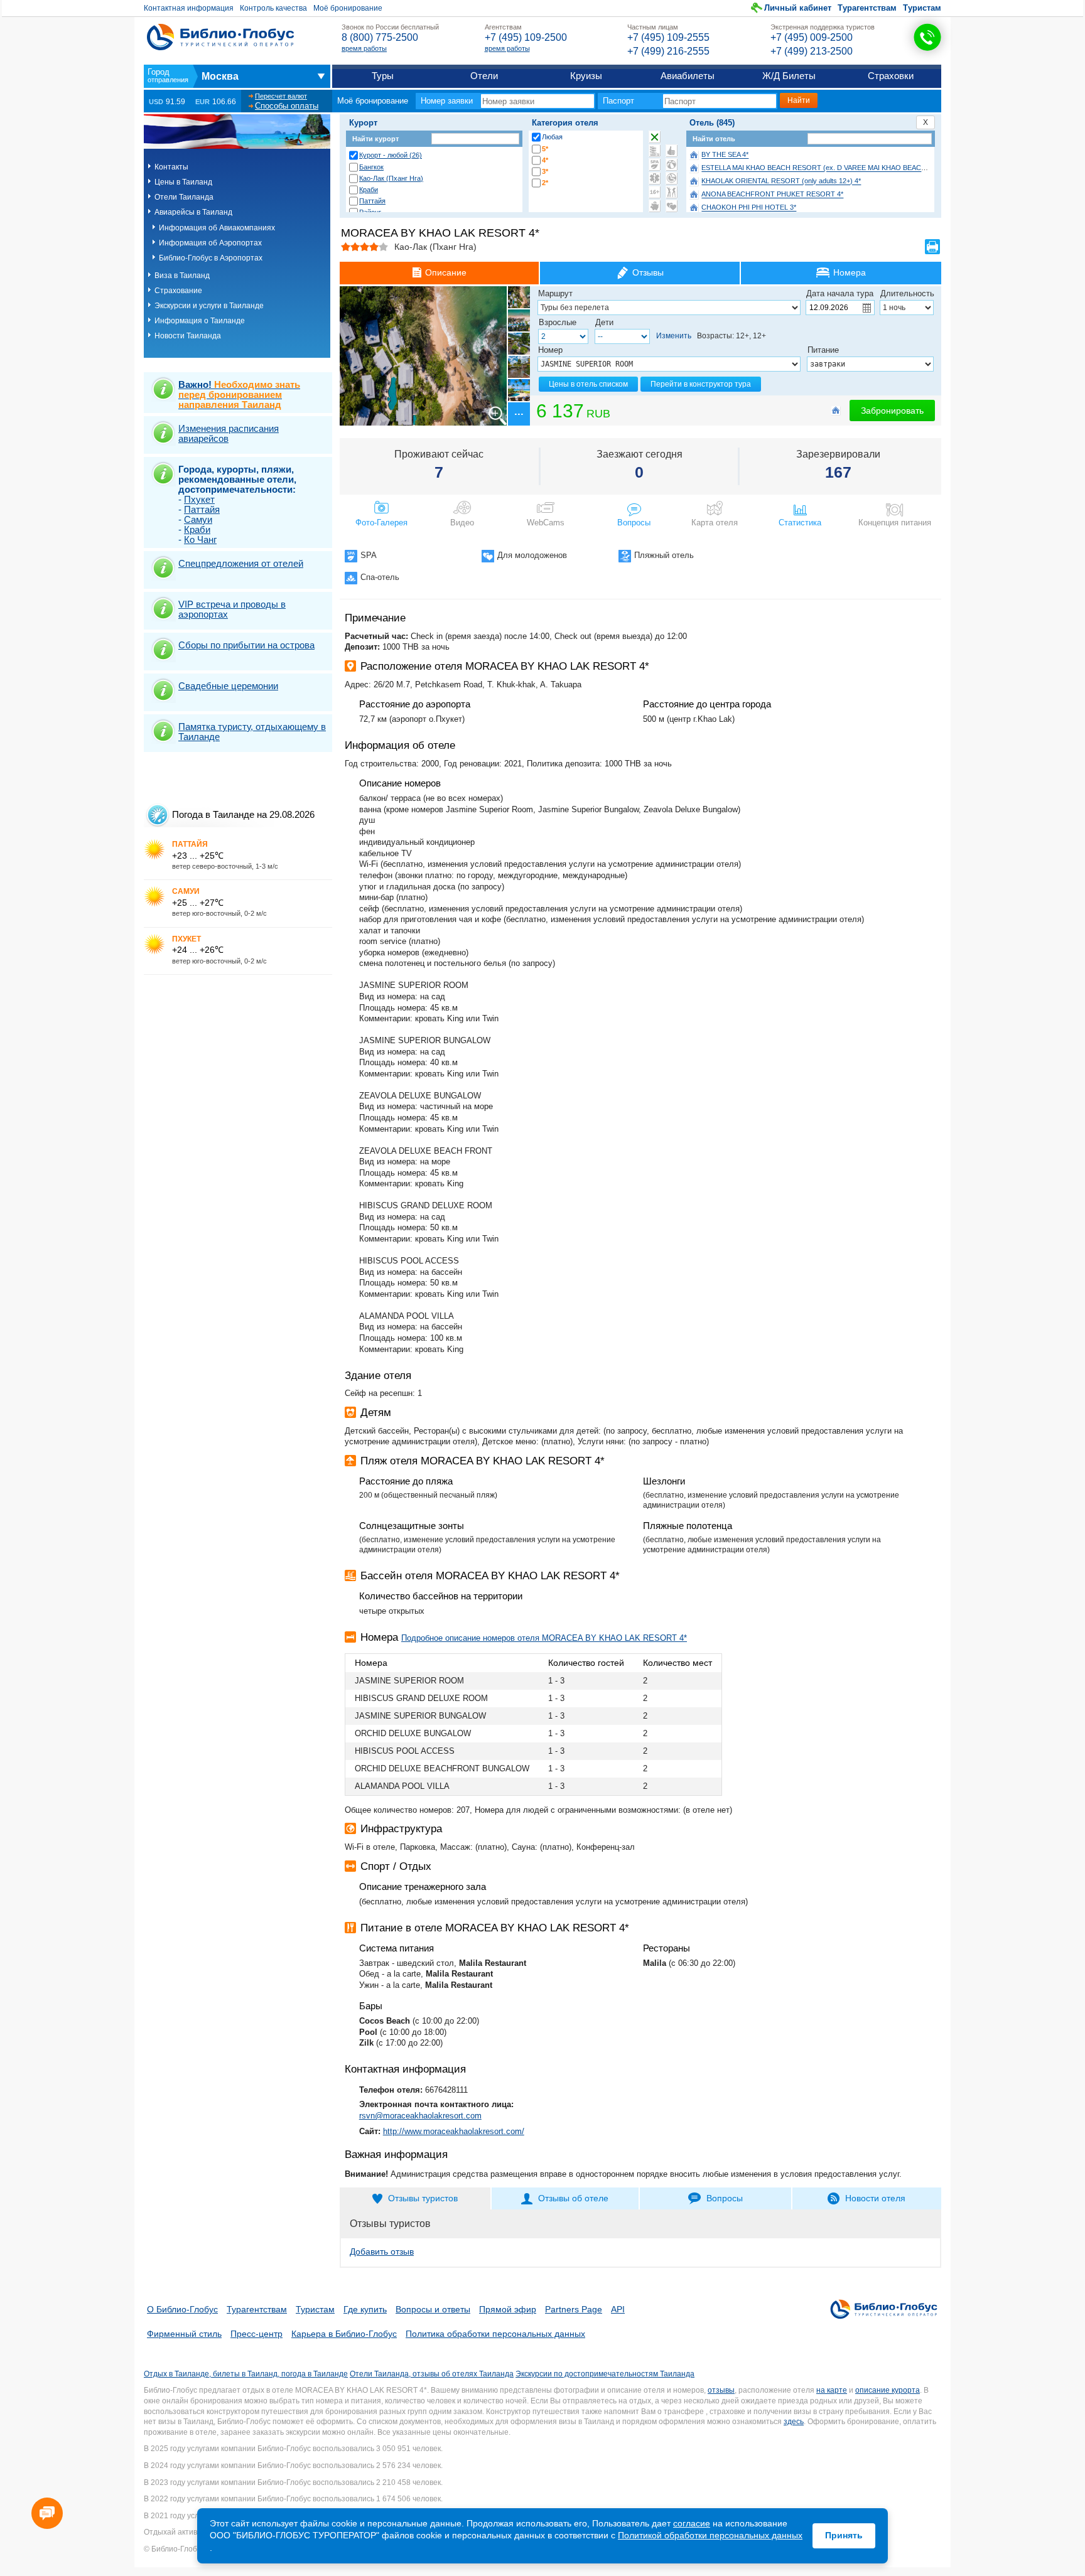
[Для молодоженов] (672, 206)
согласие (692, 2523)
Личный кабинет (798, 8)
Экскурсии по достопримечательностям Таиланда (605, 2374)
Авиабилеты (688, 76)
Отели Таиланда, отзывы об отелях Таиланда (432, 2374)
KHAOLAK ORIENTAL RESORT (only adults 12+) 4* (781, 181)
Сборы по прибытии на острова (246, 645)
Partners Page (574, 2309)
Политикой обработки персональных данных (710, 2535)
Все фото (518, 414)
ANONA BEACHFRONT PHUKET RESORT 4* (772, 195)
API (618, 2309)
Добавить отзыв (382, 2251)
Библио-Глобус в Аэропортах (211, 258)
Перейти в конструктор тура (701, 384)
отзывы (721, 2390)
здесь (794, 2422)
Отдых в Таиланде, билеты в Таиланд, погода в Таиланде (246, 2374)
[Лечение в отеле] (655, 178)
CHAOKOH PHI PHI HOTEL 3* (749, 208)
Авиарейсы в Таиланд (193, 212)
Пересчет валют (281, 96)
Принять (844, 2535)
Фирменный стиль (184, 2334)
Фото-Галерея (381, 523)
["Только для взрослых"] (655, 192)
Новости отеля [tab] (875, 2198)
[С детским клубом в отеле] (672, 164)
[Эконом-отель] (655, 206)
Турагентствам (867, 8)
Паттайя (372, 201)
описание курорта (888, 2390)
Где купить (365, 2309)
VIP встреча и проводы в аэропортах (232, 609)
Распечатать (932, 247)
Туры (383, 76)
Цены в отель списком (588, 384)
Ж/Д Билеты (789, 76)
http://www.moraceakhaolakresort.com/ (454, 2131)
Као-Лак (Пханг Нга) (391, 178)
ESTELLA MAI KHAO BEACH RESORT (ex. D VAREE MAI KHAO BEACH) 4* (819, 168)
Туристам (922, 8)
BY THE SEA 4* (725, 155)
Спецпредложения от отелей (241, 563)
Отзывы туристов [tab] (423, 2198)
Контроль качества (273, 8)
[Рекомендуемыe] (672, 151)
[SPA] (655, 164)
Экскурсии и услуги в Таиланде (209, 306)
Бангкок (371, 167)
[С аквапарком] (655, 151)
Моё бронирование (348, 8)
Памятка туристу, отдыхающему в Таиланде (252, 732)
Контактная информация (189, 8)
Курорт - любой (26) (391, 155)
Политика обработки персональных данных (495, 2334)
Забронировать (892, 411)
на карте (832, 2390)
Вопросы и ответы (433, 2309)
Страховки (891, 76)
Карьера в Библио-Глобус (344, 2334)
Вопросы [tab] (725, 2198)
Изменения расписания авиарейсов (229, 433)
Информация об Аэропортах (210, 243)
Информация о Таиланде (200, 321)
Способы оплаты (287, 106)
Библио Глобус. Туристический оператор (220, 37)
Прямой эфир (508, 2309)
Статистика (800, 523)
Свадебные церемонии (228, 686)
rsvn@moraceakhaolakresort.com (420, 2116)
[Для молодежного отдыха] (672, 192)
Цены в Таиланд (183, 182)
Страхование (178, 291)
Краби (369, 190)
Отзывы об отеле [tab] (573, 2198)
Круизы (586, 76)
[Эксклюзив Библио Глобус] (672, 178)
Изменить (674, 336)
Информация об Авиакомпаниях (217, 228)
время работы (364, 48)
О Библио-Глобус (182, 2309)
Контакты (171, 167)
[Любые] (655, 137)
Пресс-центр (256, 2334)
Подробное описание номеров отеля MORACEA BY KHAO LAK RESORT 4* (544, 1638)
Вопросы (634, 523)
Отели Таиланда (184, 197)
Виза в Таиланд (182, 276)
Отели (484, 76)
